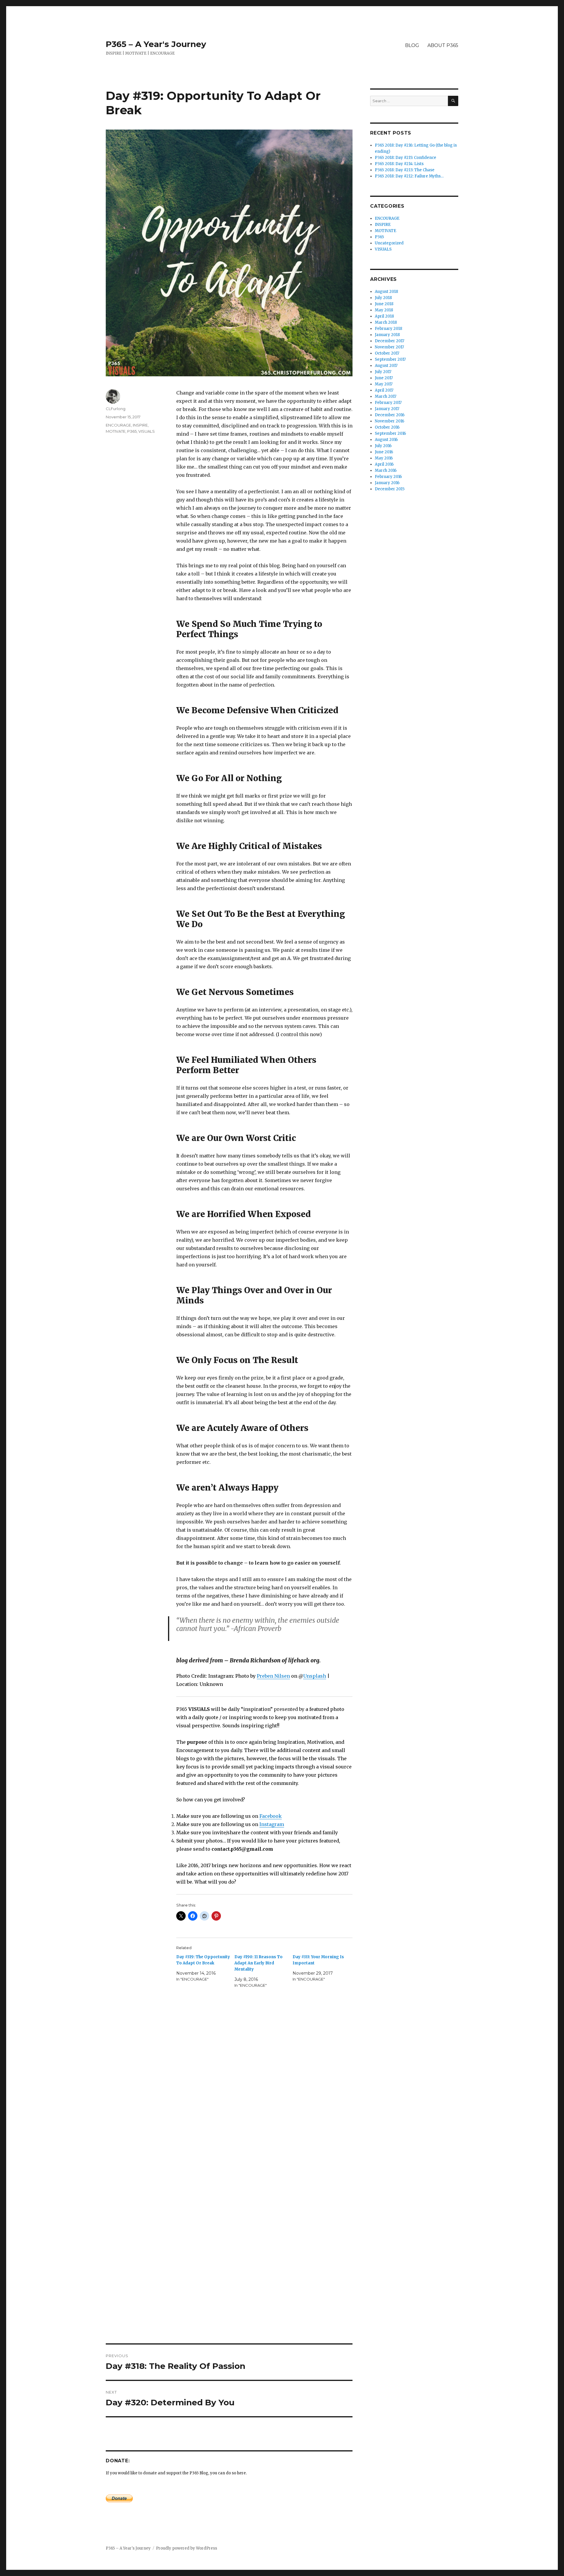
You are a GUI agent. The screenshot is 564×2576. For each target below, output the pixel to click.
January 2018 (387, 335)
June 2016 (384, 452)
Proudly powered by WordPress (187, 2548)
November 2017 (389, 347)
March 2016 (386, 470)
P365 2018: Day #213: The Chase (405, 170)
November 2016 (390, 421)
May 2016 (384, 458)
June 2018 (384, 304)
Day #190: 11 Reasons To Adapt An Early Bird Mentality (258, 1963)
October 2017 (387, 353)
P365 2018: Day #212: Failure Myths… (409, 176)
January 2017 (387, 409)
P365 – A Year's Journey (156, 44)
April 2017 (384, 390)
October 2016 (387, 427)
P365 (132, 431)
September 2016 (390, 433)
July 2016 (383, 446)
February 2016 (388, 477)
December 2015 (390, 489)
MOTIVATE (116, 431)
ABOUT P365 (443, 45)
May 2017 (384, 384)
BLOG (412, 45)
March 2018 (386, 322)
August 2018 (386, 292)
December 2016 (390, 415)
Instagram (272, 1824)
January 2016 (387, 483)
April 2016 (384, 464)
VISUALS (147, 431)
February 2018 (388, 329)
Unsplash (315, 1676)
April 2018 (384, 316)
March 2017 (386, 396)
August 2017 (386, 366)
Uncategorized (389, 243)
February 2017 (388, 403)
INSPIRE (140, 425)
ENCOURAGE (118, 425)
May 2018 (384, 310)
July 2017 (383, 372)
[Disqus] (229, 2103)
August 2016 (386, 440)
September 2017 (390, 359)
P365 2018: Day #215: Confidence (406, 158)
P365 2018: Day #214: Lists (399, 164)
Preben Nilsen (273, 1676)
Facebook (271, 1816)
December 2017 (390, 341)
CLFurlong (116, 409)
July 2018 (383, 298)
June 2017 (384, 378)
